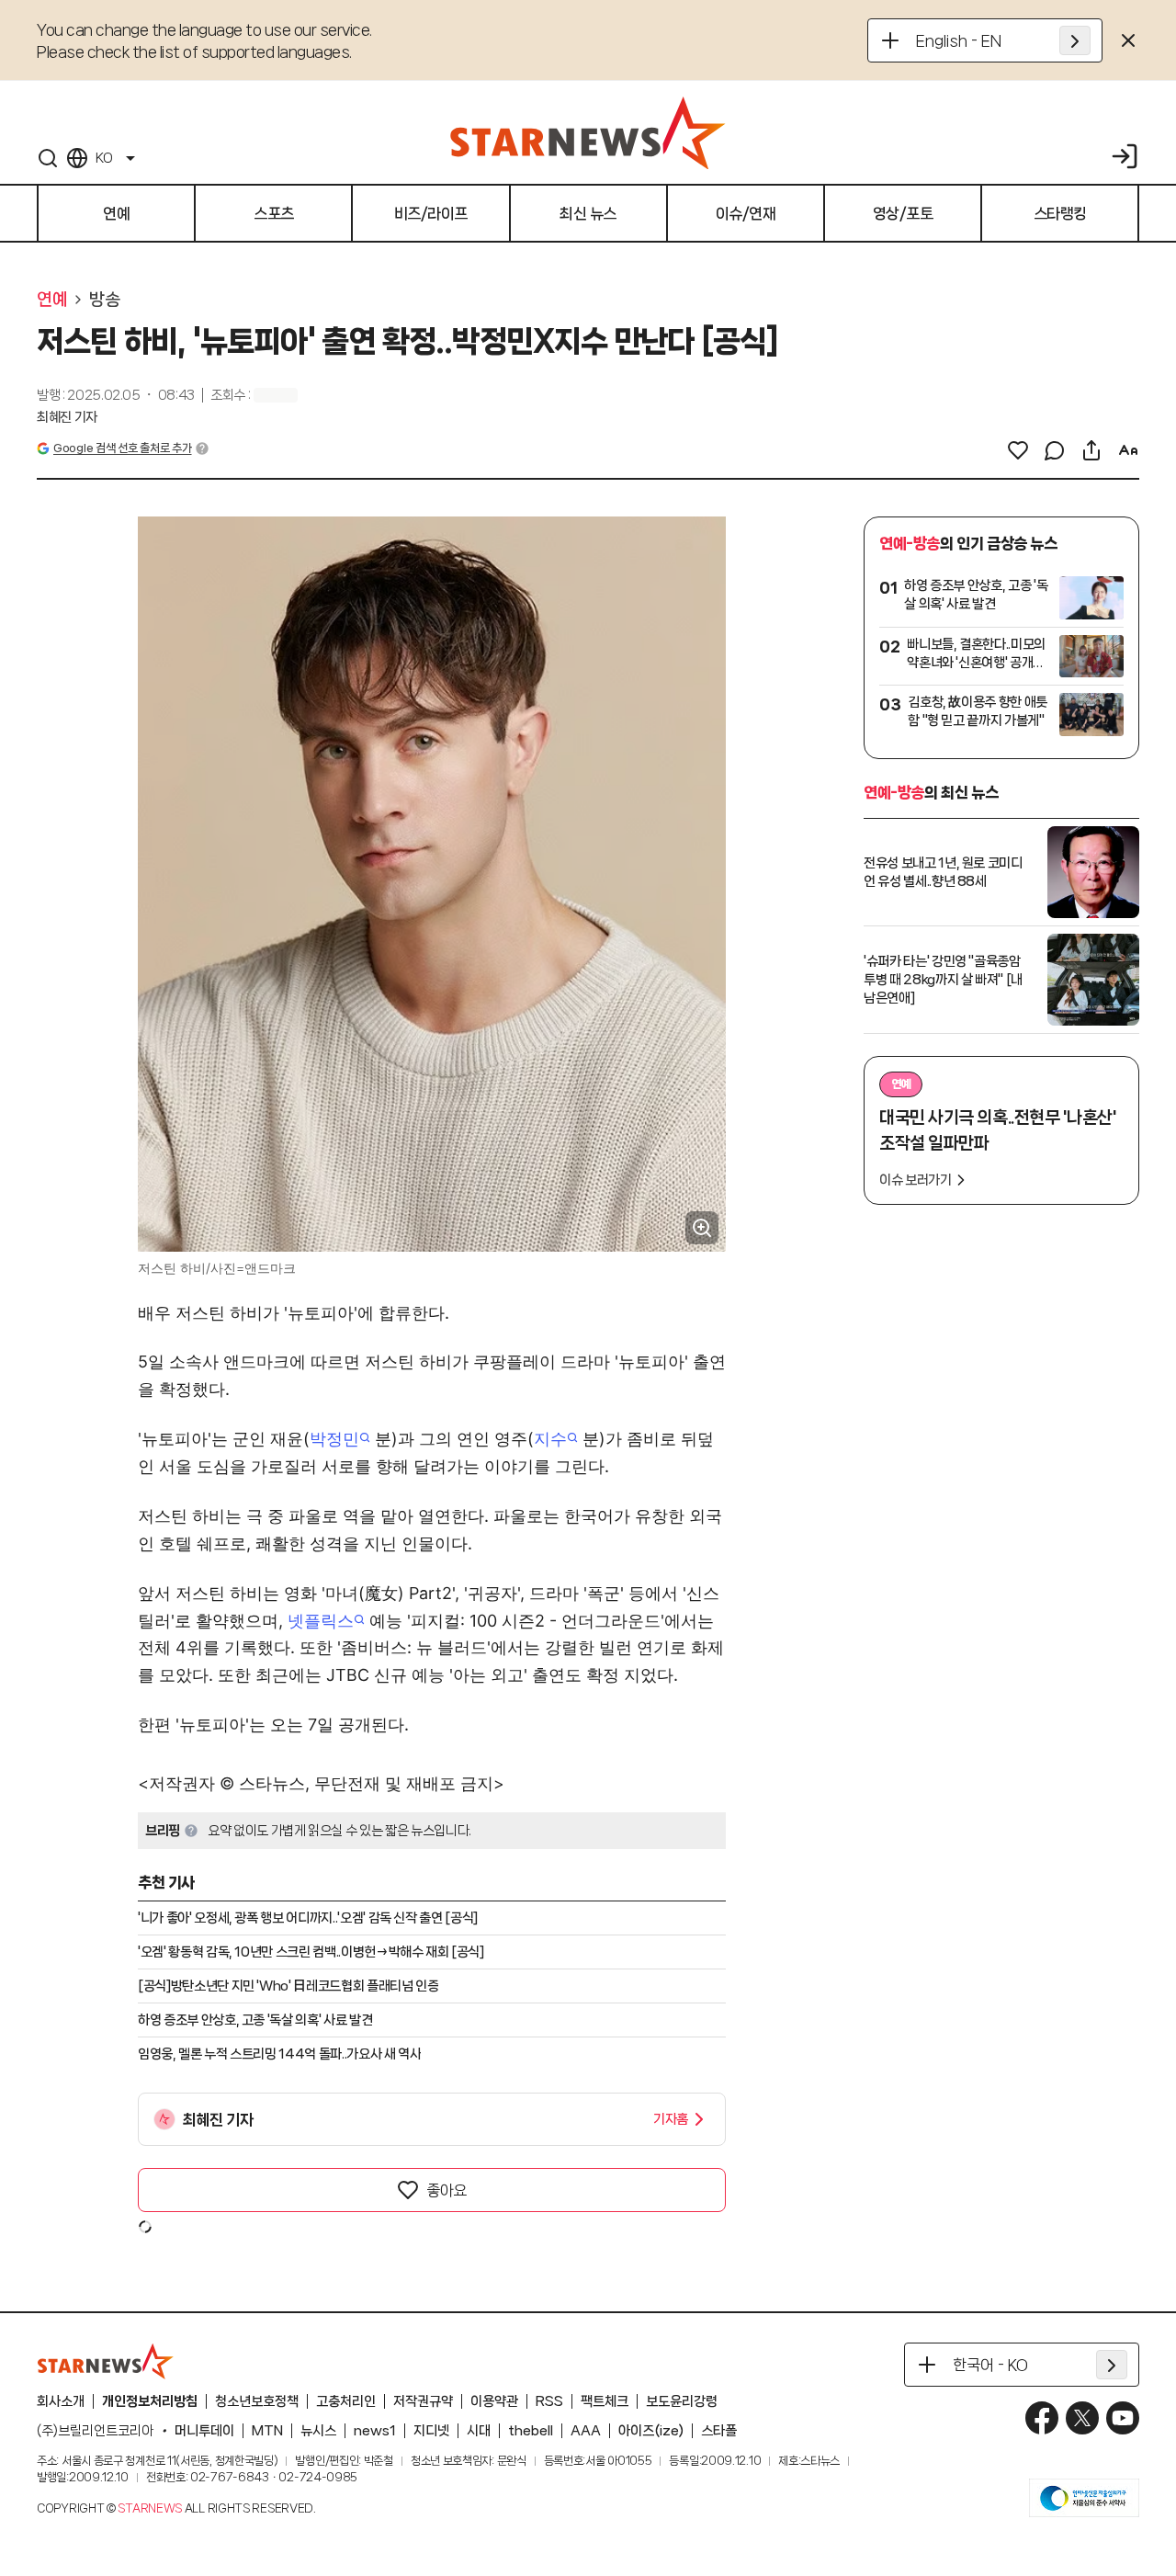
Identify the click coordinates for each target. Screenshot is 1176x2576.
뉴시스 (318, 2431)
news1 (375, 2431)
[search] (48, 158)
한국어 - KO (990, 2365)
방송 (104, 300)
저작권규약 (423, 2401)
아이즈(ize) (651, 2431)
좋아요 (447, 2190)
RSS (549, 2401)
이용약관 (494, 2401)
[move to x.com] (1082, 2418)
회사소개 (61, 2401)
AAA (586, 2431)
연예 (52, 300)
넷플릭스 (321, 1621)
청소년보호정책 (257, 2401)
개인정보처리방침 (150, 2401)
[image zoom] (702, 1228)
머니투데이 (204, 2431)
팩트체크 (605, 2401)
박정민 (334, 1439)
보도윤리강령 (682, 2401)
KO (104, 158)
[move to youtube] (1123, 2418)
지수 (550, 1439)
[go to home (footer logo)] (106, 2361)
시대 (479, 2431)
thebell (531, 2431)
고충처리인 (346, 2401)
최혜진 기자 (67, 417)
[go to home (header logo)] (588, 132)
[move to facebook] (1042, 2418)
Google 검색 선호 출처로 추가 (122, 448)
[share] (1091, 450)
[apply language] (1075, 40)
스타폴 (719, 2431)
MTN (267, 2431)
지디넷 (431, 2431)
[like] (1018, 450)
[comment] (1055, 450)
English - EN (959, 40)
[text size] (1128, 450)
